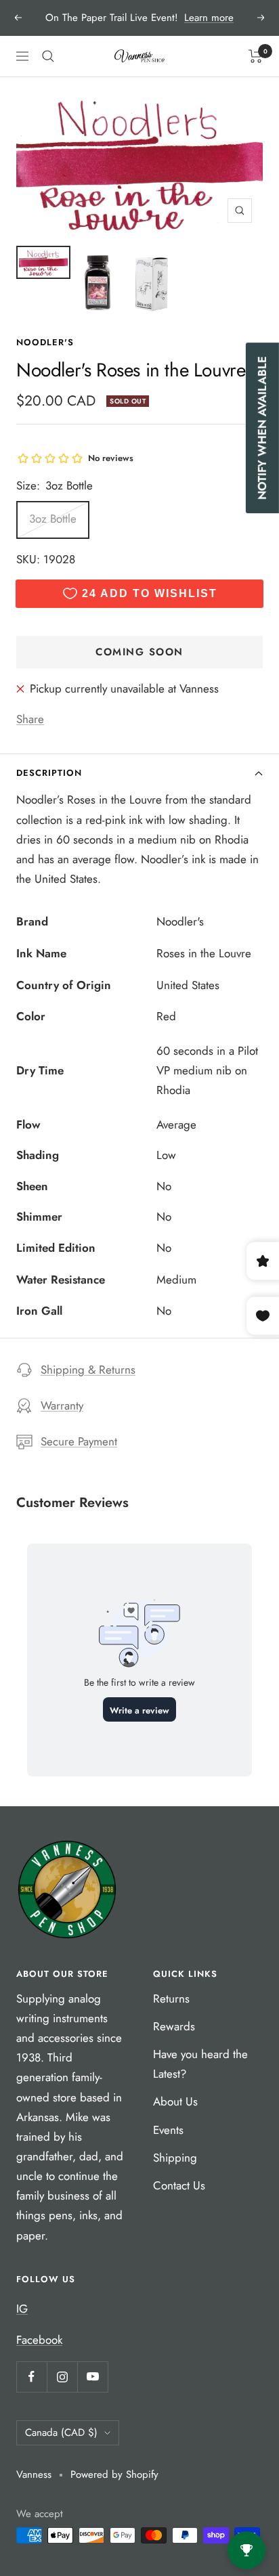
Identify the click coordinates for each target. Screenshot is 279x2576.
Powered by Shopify (114, 2474)
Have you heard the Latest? (200, 2064)
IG (22, 2309)
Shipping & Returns (88, 1370)
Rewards (174, 2026)
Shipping (175, 2158)
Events (168, 2130)
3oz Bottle (53, 519)
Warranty (62, 1405)
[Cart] (256, 56)
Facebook (39, 2340)
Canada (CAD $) (61, 2432)
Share (30, 719)
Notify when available (262, 428)
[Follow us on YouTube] (92, 2377)
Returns (171, 1999)
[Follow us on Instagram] (62, 2377)
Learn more (209, 18)
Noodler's (45, 342)
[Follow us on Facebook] (31, 2377)
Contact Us (179, 2185)
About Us (175, 2101)
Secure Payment (79, 1441)
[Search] (48, 56)
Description (49, 773)
